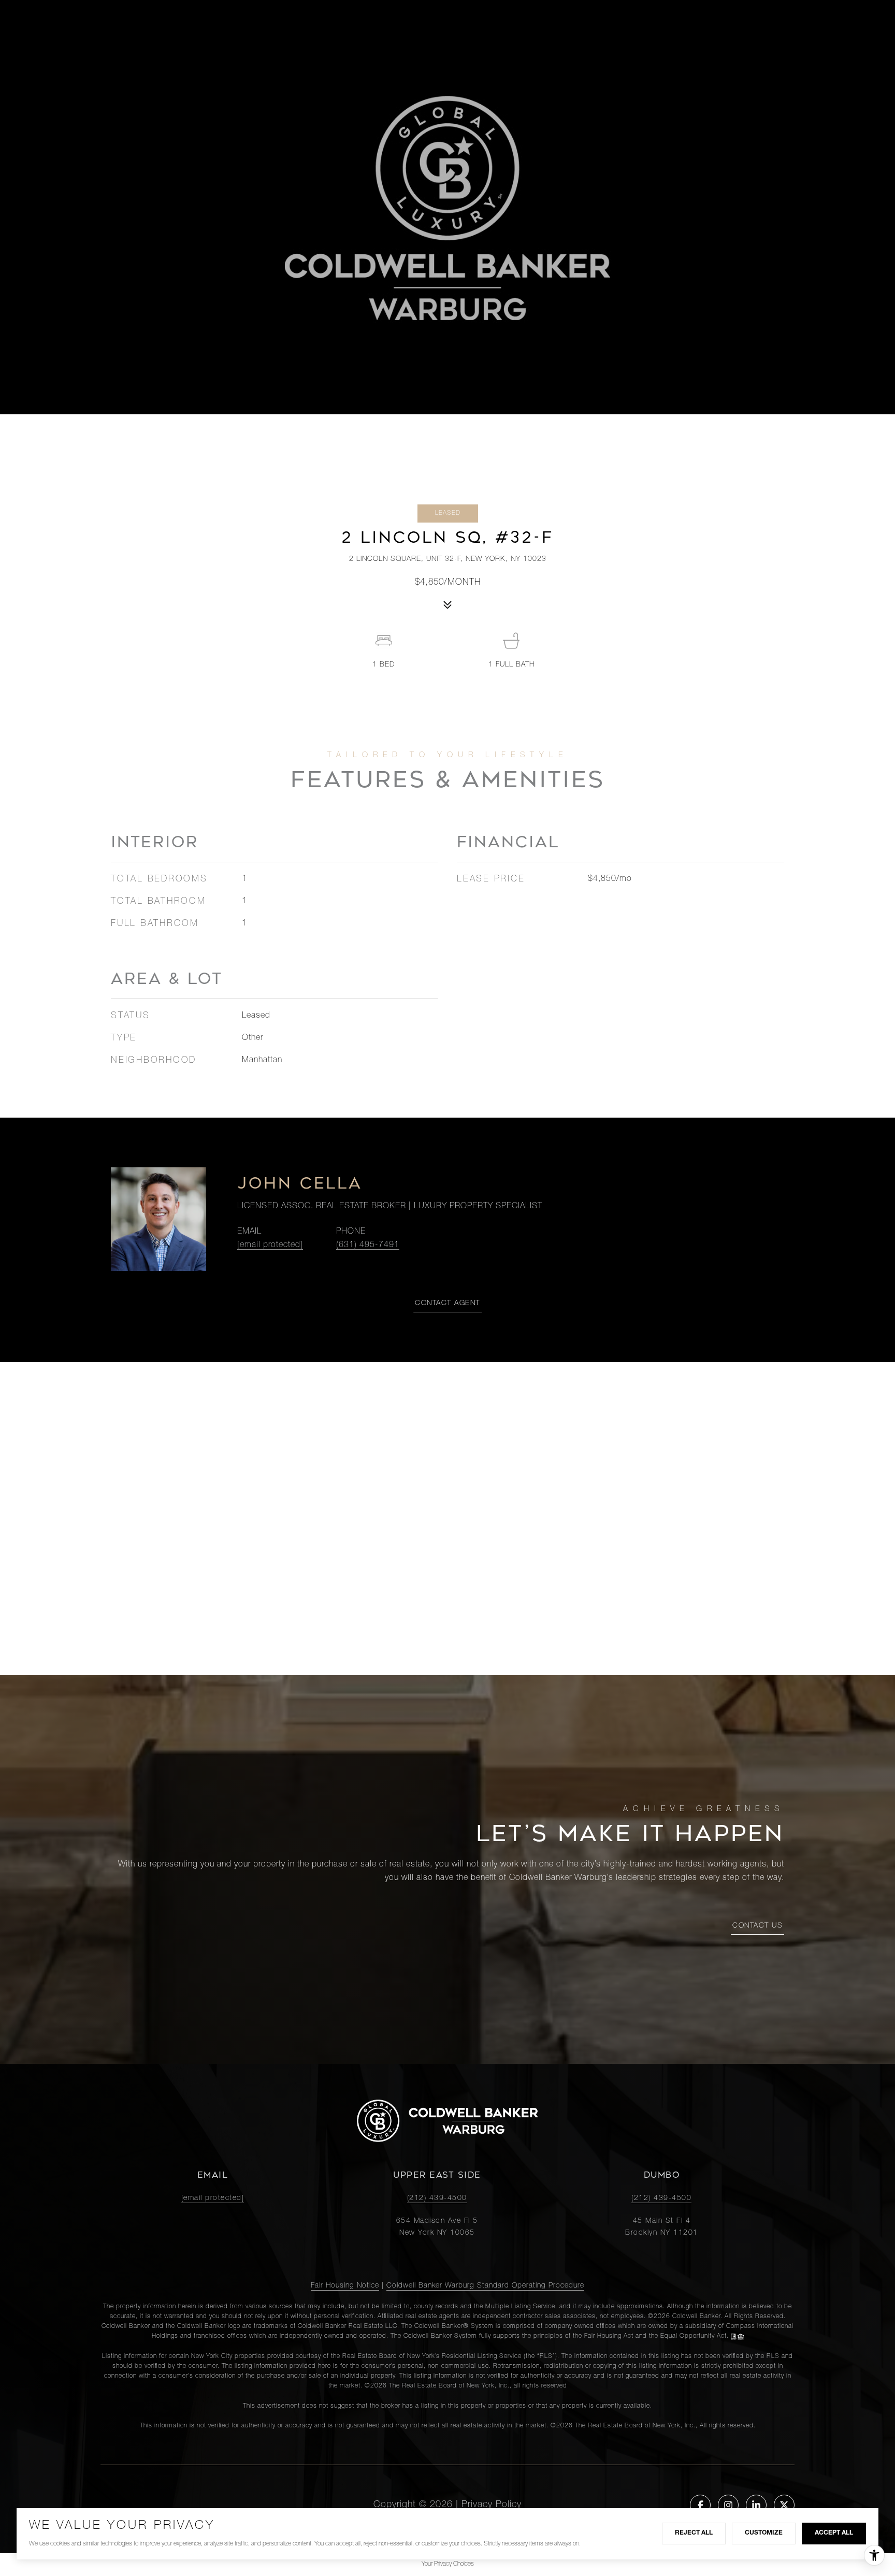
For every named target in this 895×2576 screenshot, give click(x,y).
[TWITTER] (784, 2505)
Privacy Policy (492, 2505)
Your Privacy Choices (448, 2564)
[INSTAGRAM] (728, 2505)
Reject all (694, 2533)
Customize (764, 2533)
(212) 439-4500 (437, 2198)
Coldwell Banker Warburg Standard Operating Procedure (485, 2286)
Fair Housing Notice (345, 2286)
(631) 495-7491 (368, 1246)
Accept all (834, 2533)
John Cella (300, 1183)
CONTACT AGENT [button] (447, 1304)
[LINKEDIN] (756, 2505)
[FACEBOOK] (700, 2505)
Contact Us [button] (757, 1926)
